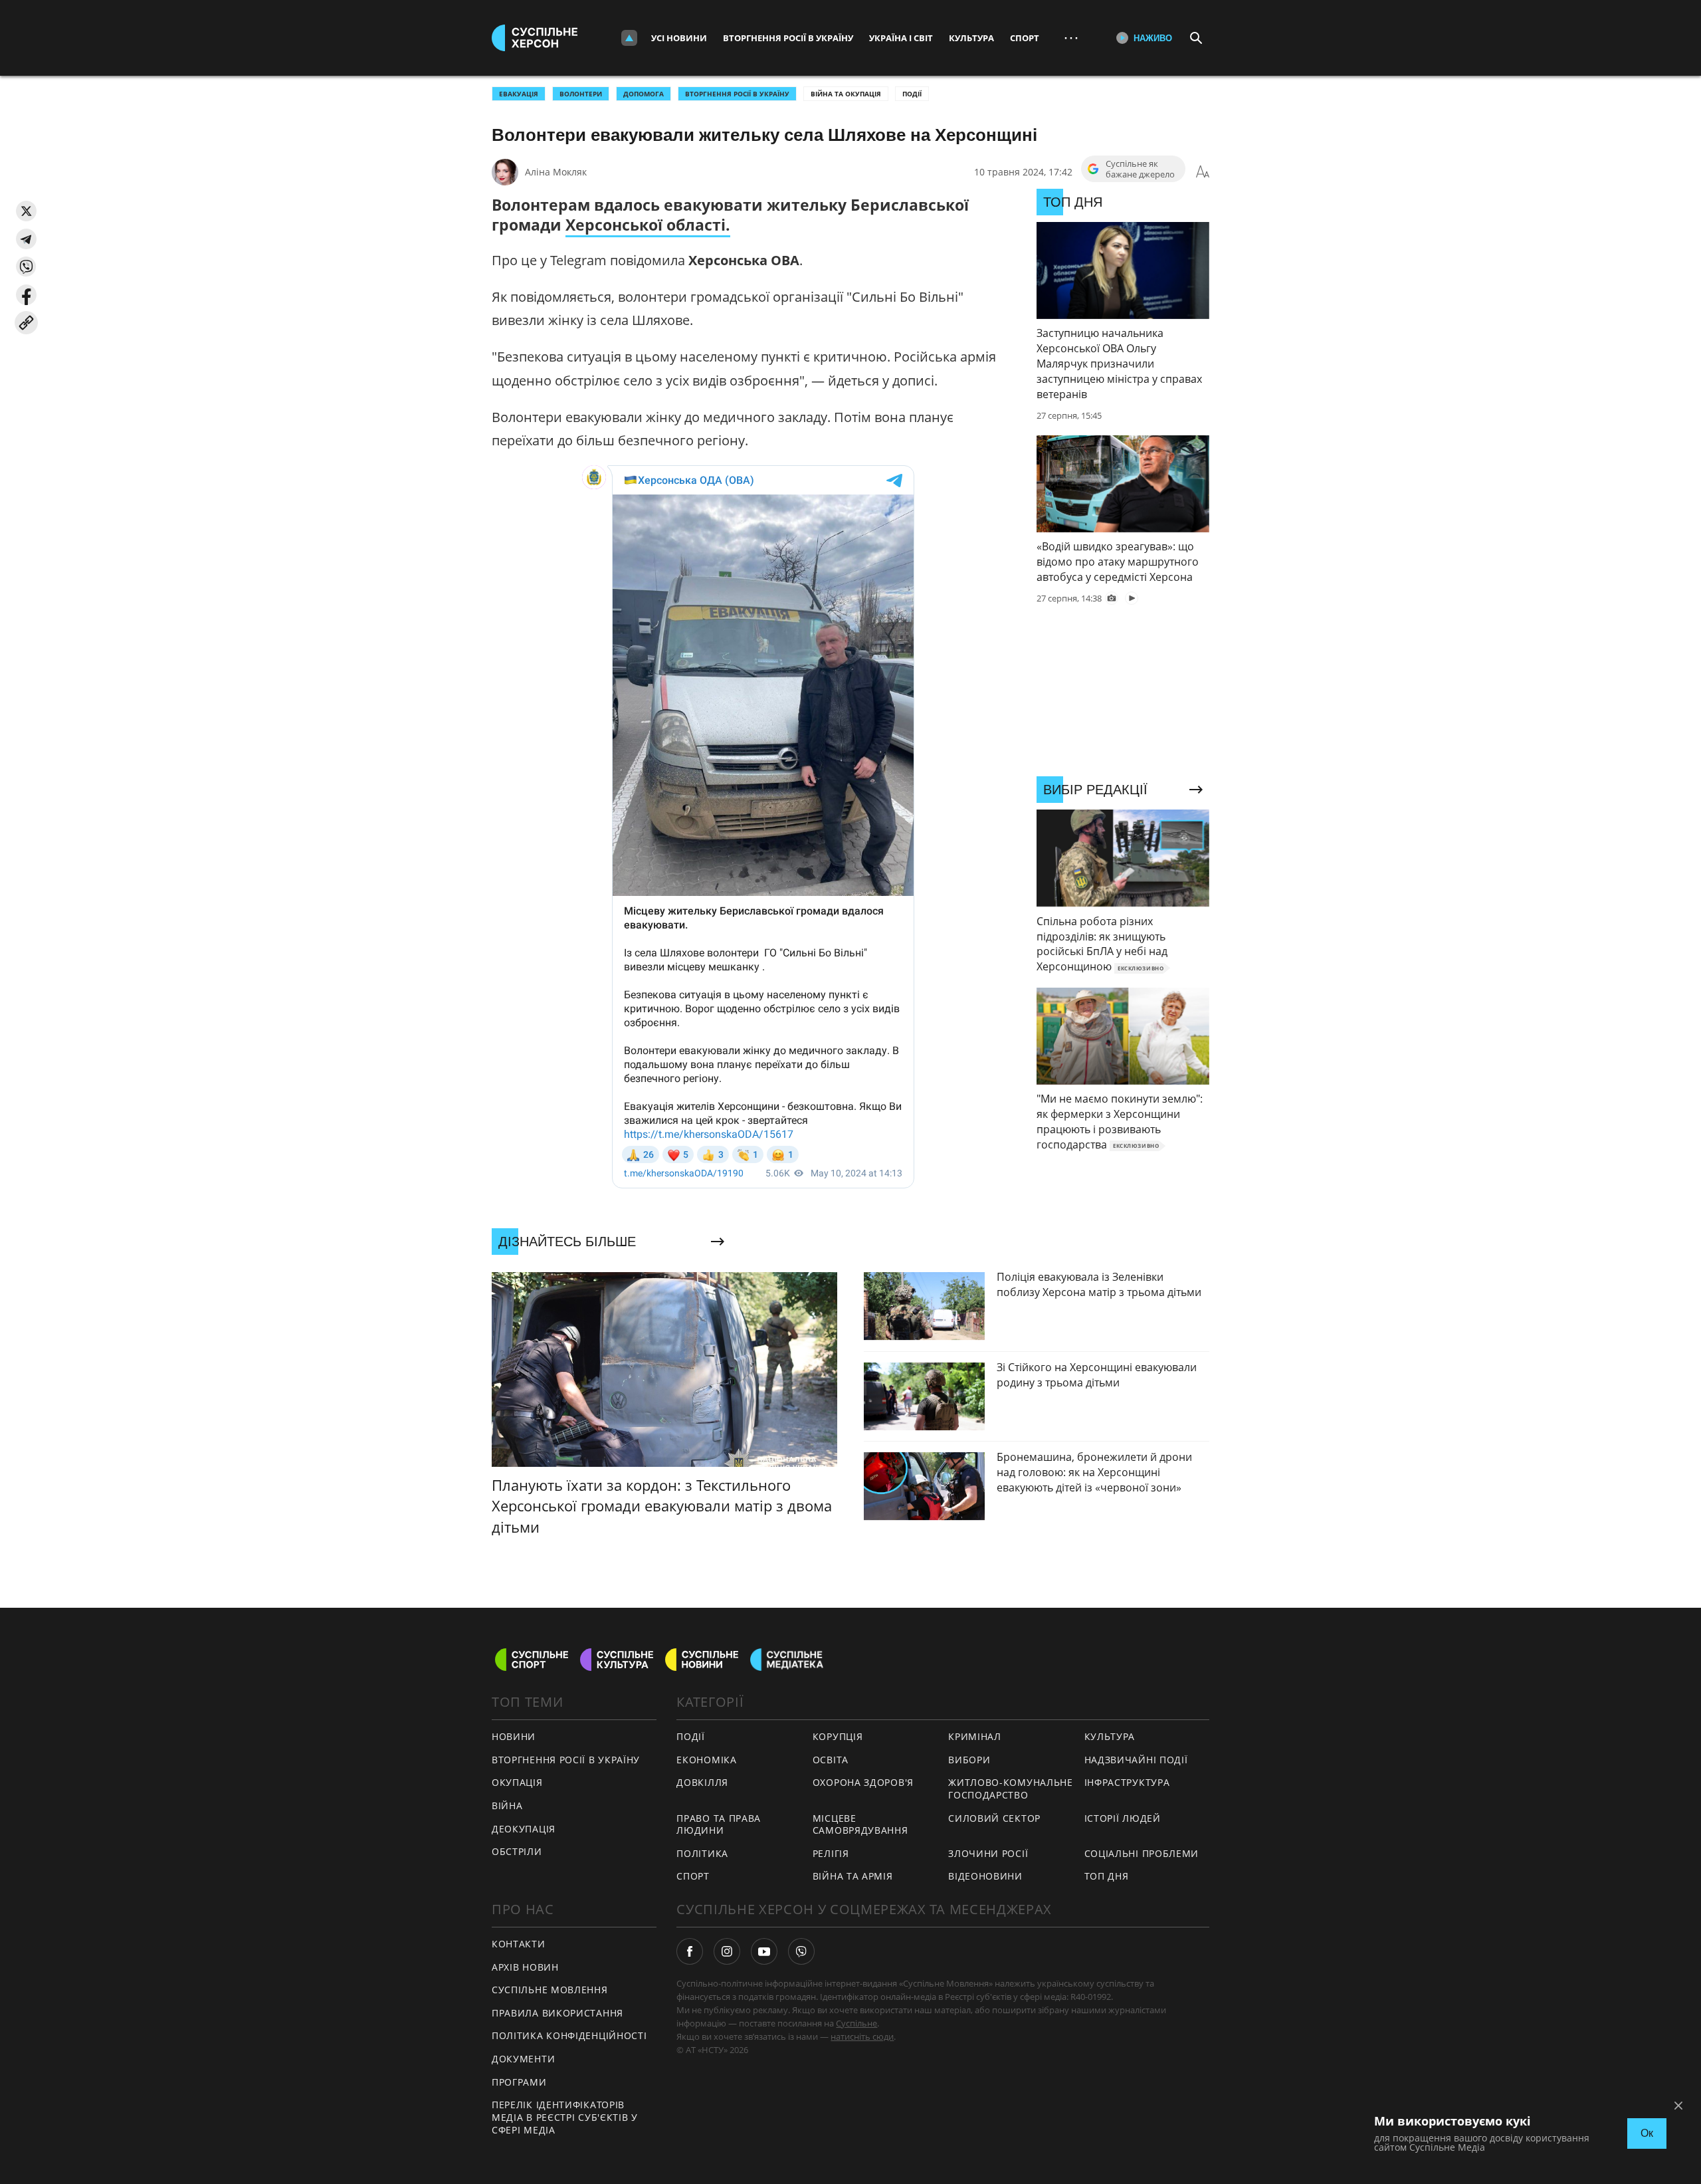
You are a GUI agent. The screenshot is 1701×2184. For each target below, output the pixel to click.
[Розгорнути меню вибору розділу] (629, 38)
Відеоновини (985, 1876)
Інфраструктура (1127, 1782)
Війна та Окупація (846, 94)
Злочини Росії (988, 1853)
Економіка (706, 1760)
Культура (971, 38)
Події (912, 94)
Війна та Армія (853, 1876)
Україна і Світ (901, 38)
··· (1071, 38)
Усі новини (679, 38)
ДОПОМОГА (644, 94)
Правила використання (557, 2013)
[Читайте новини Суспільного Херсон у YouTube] (764, 1951)
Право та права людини (719, 1824)
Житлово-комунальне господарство (1011, 1789)
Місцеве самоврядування (860, 1824)
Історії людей (1123, 1818)
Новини (514, 1736)
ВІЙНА (507, 1805)
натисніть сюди (862, 2036)
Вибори (969, 1760)
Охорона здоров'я (863, 1782)
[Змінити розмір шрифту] (1203, 172)
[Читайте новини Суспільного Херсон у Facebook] (690, 1951)
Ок (1647, 2133)
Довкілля (702, 1782)
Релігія (831, 1853)
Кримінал (975, 1736)
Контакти (519, 1944)
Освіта (831, 1760)
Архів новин (525, 1967)
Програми (519, 2082)
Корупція (838, 1736)
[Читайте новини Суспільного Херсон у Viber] (801, 1951)
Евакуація (519, 94)
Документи (523, 2059)
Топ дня (1107, 1876)
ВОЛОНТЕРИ (581, 94)
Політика (702, 1853)
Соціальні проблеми (1142, 1853)
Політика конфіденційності (569, 2035)
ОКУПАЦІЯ (517, 1782)
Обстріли (517, 1851)
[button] (26, 211)
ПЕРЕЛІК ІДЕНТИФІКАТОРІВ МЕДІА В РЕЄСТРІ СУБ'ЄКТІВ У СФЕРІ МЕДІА (565, 2117)
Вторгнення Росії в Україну (788, 38)
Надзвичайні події (1136, 1760)
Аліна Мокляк (556, 172)
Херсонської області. (648, 225)
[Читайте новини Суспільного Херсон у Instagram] (727, 1951)
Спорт (1025, 38)
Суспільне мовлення (550, 1990)
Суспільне (856, 2023)
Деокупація (524, 1829)
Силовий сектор (994, 1818)
